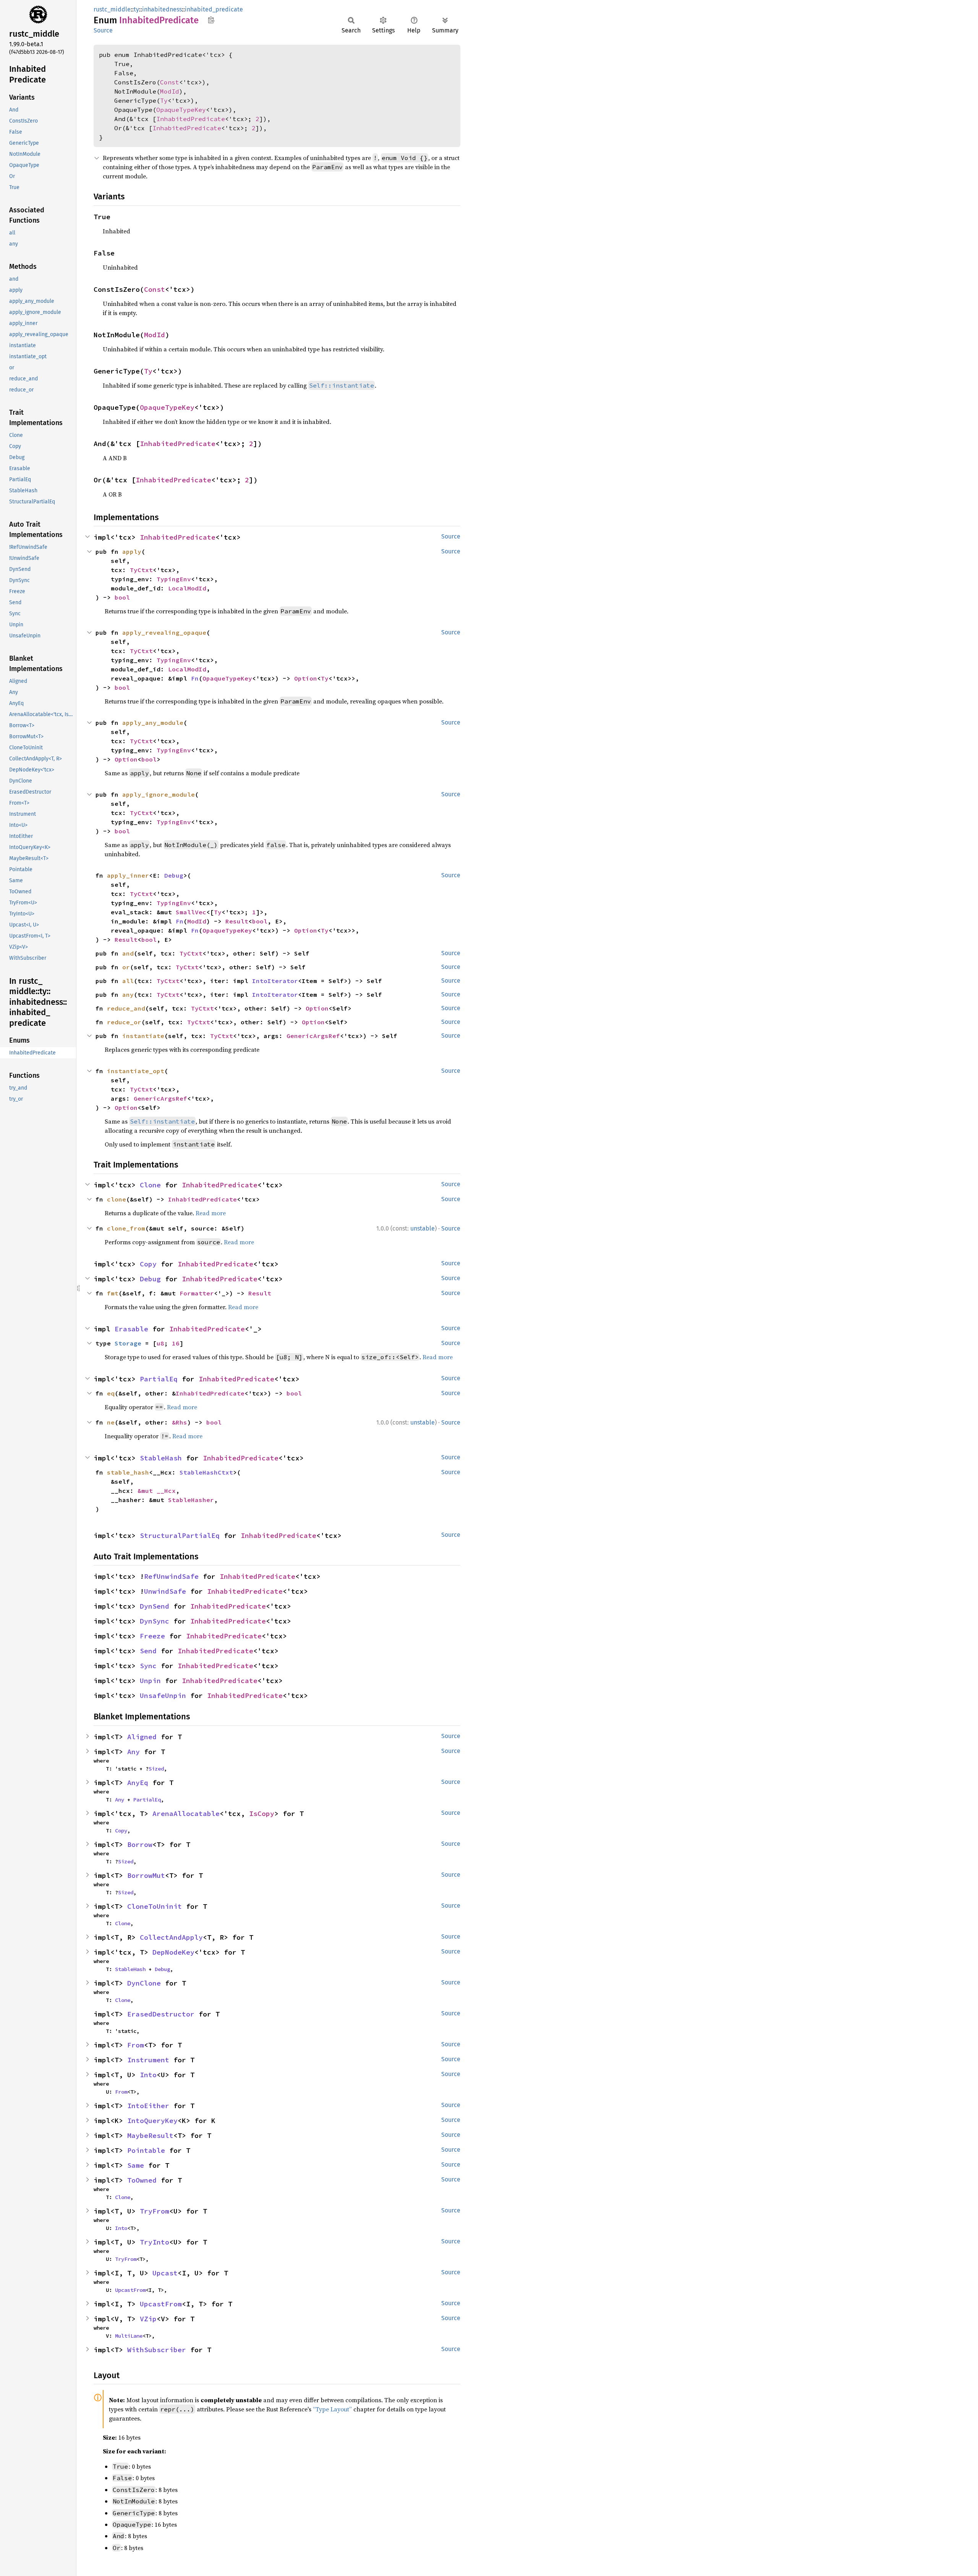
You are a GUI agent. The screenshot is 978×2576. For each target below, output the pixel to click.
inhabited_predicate (214, 9)
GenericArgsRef (313, 1036)
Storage (128, 1343)
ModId (170, 91)
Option (306, 678)
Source (103, 30)
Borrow (140, 1844)
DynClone (144, 1983)
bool (122, 597)
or (126, 967)
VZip (148, 2319)
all (128, 981)
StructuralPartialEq (180, 1535)
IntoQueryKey (152, 2121)
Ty (164, 100)
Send (148, 1651)
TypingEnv (174, 579)
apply (132, 551)
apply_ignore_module (159, 794)
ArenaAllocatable (186, 1814)
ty (136, 9)
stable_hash (128, 1472)
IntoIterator (275, 981)
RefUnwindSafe (171, 1576)
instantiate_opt (136, 1071)
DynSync (155, 1621)
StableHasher (191, 1500)
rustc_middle (112, 9)
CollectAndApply (171, 1937)
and (128, 953)
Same (136, 2165)
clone (117, 1199)
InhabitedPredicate (191, 119)
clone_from (126, 1228)
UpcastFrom (130, 2290)
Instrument (148, 2060)
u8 (160, 1343)
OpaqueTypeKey (181, 110)
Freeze (152, 1636)
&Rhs (180, 1422)
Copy (148, 1264)
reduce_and (126, 1008)
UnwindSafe (165, 1591)
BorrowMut (146, 1875)
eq (111, 1393)
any (128, 995)
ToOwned (142, 2180)
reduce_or (124, 1022)
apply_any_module (153, 723)
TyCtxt (141, 570)
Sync (148, 1666)
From (136, 2045)
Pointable (146, 2150)
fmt (113, 1293)
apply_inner (128, 875)
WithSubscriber (157, 2350)
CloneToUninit (155, 1906)
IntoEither (148, 2106)
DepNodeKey (173, 1952)
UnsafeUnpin (163, 1696)
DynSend (155, 1606)
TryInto (155, 2242)
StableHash (161, 1458)
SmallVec (191, 912)
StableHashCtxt (206, 1472)
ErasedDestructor (161, 2014)
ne (111, 1422)
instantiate (143, 1036)
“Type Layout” (332, 2409)
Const (170, 82)
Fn (195, 678)
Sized (156, 1769)
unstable (423, 1228)
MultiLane (129, 2336)
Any (134, 1752)
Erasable (131, 1329)
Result (237, 921)
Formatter (197, 1293)
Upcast (165, 2273)
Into (148, 2075)
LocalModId (187, 588)
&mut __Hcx (157, 1491)
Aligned (142, 1737)
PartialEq (159, 1379)
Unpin (150, 1681)
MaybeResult (150, 2135)
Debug (174, 875)
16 (176, 1343)
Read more (211, 1213)
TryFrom (155, 2211)
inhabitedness (162, 9)
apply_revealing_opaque (164, 632)
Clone (150, 1185)
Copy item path (211, 20)
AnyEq (138, 1783)
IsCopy (262, 1814)
